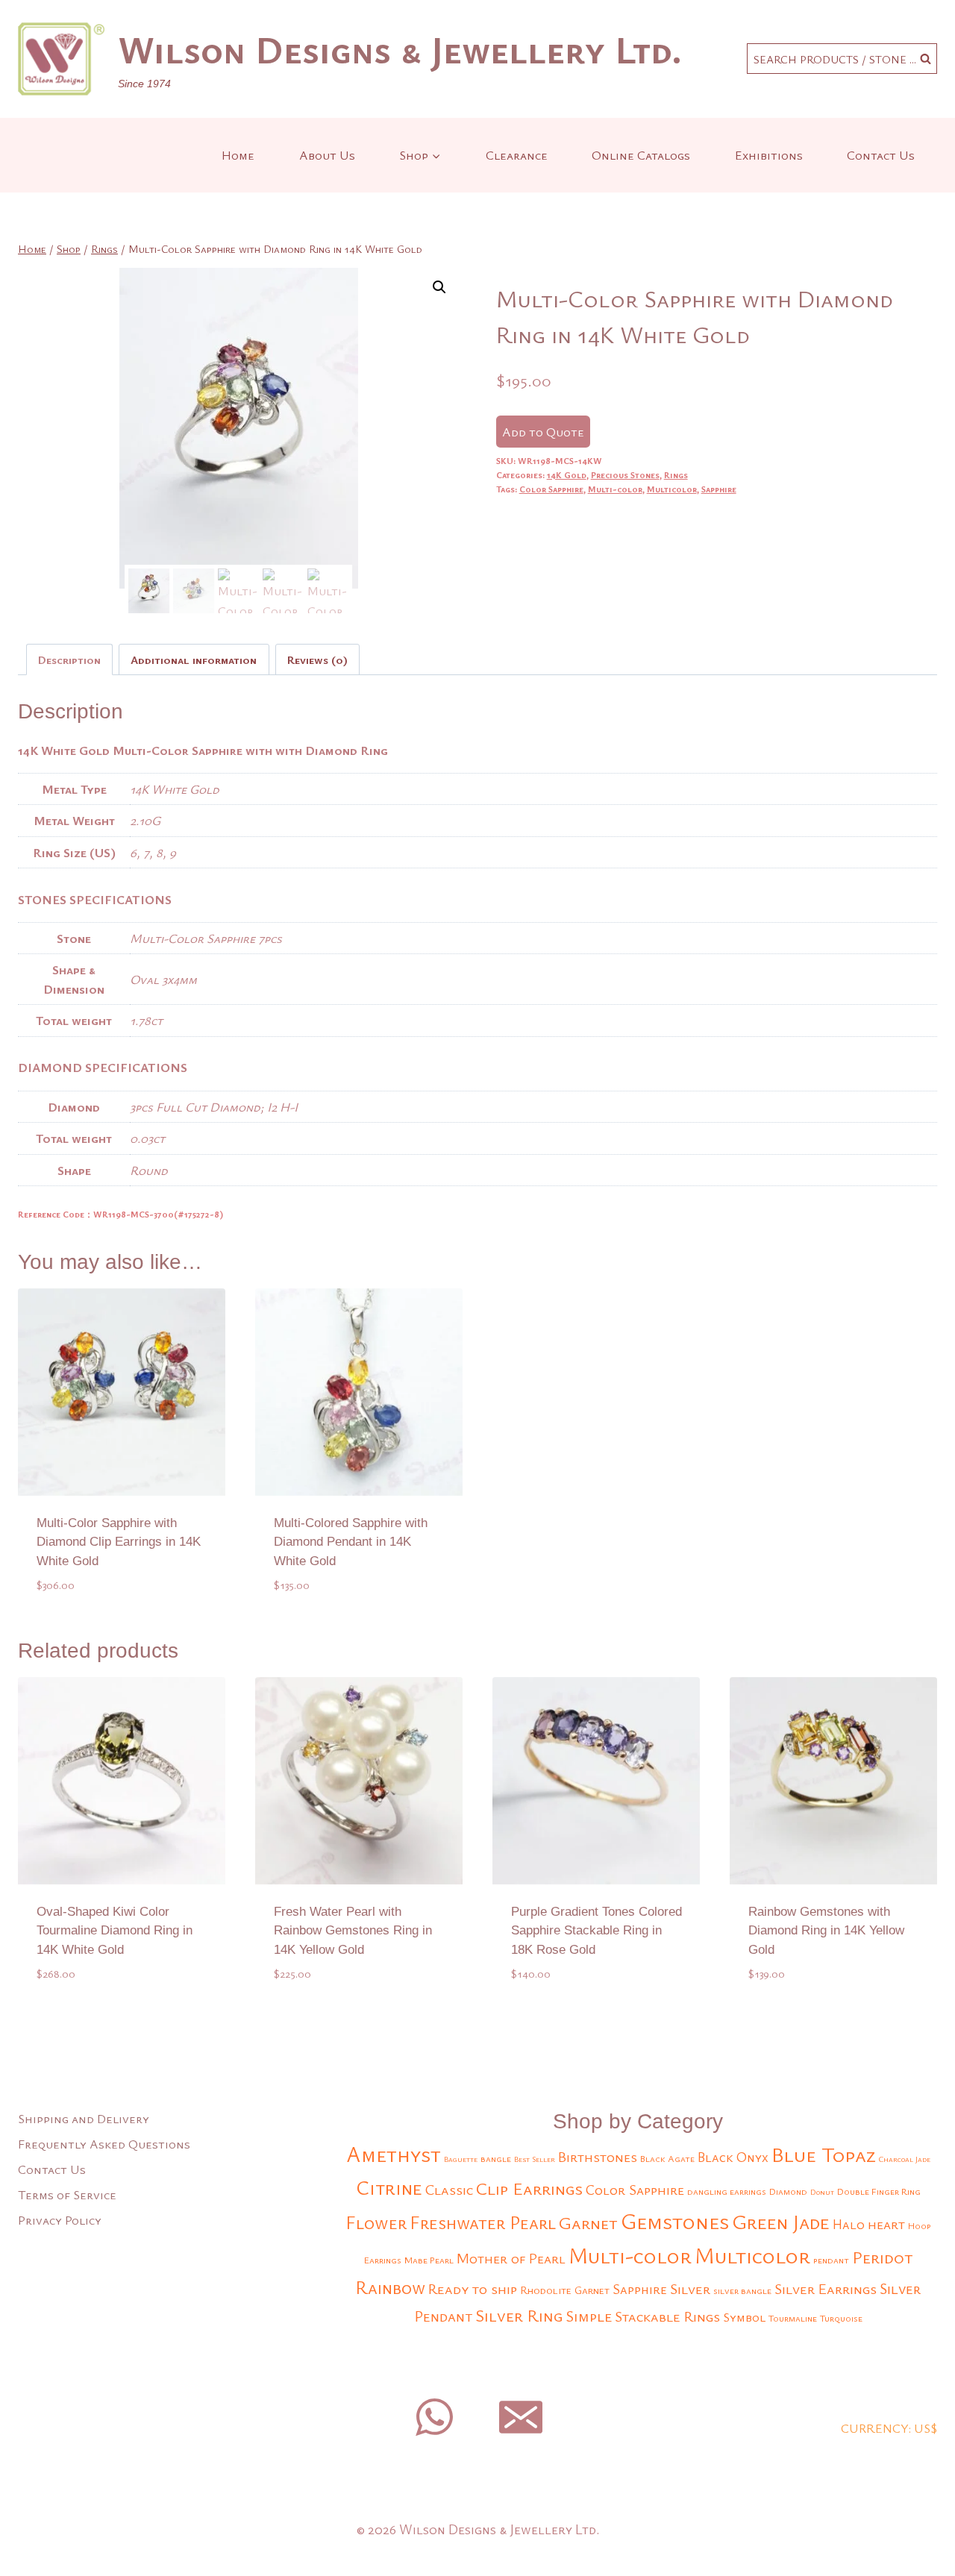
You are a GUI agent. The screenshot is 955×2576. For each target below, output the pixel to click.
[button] (439, 287)
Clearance (517, 155)
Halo (849, 2224)
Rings (676, 474)
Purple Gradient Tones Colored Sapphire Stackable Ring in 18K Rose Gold (597, 1931)
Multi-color (615, 489)
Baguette (461, 2159)
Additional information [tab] (194, 659)
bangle (496, 2159)
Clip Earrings (529, 2188)
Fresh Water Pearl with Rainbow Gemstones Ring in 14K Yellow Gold (353, 1931)
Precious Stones (625, 474)
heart (886, 2224)
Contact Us (881, 155)
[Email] (521, 2417)
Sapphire (719, 489)
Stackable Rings (667, 2316)
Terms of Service (67, 2194)
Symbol (744, 2317)
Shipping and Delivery (84, 2118)
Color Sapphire (551, 489)
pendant (831, 2260)
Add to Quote (543, 432)
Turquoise (841, 2318)
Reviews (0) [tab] (317, 659)
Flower (376, 2222)
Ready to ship (473, 2288)
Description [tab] (69, 659)
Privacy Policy (60, 2220)
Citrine (389, 2187)
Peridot (882, 2257)
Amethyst (394, 2154)
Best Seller (535, 2159)
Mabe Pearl (429, 2260)
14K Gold (567, 474)
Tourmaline (793, 2318)
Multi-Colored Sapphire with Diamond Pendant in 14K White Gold (351, 1542)
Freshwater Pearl (483, 2222)
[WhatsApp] (434, 2417)
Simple (589, 2316)
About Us (327, 155)
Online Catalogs (641, 155)
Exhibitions (769, 155)
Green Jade (781, 2222)
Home (238, 155)
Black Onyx (733, 2157)
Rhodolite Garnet (565, 2290)
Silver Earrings (826, 2288)
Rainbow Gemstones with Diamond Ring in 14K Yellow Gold (826, 1931)
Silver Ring (519, 2315)
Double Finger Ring (879, 2191)
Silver (690, 2288)
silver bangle (742, 2291)
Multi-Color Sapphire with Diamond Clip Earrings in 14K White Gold (119, 1542)
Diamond (788, 2191)
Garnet (588, 2222)
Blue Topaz (824, 2154)
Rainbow (390, 2287)
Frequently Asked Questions (104, 2144)
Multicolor (672, 489)
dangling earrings (727, 2191)
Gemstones (675, 2221)
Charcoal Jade (905, 2159)
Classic (449, 2189)
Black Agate (667, 2159)
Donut (822, 2192)
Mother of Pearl (511, 2258)
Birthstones (598, 2156)
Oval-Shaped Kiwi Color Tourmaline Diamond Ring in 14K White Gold (115, 1931)
